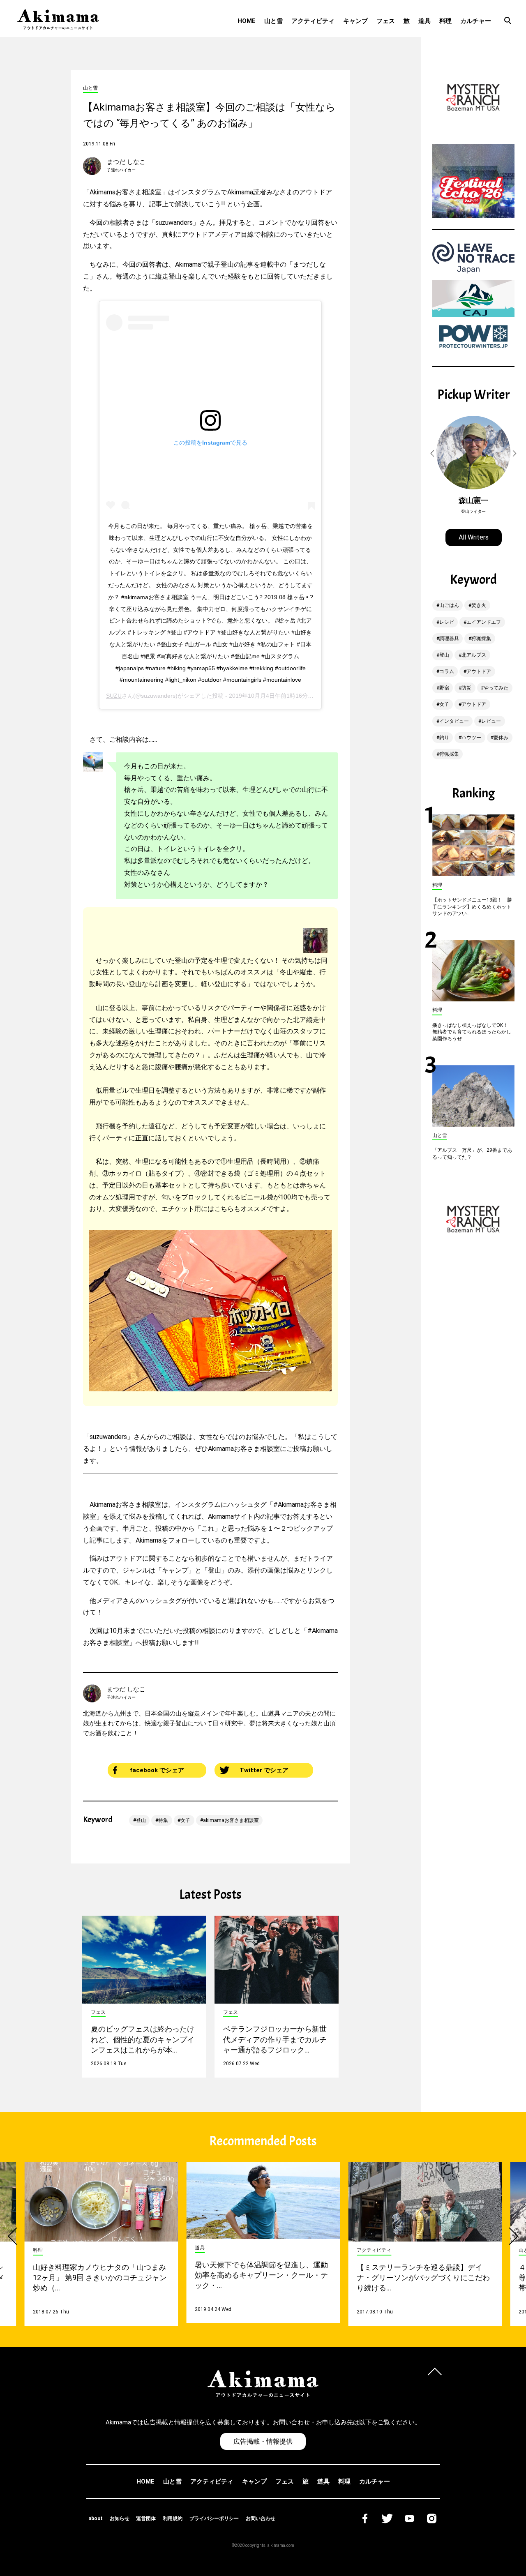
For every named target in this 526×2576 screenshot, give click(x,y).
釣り (444, 738)
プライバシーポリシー (214, 2518)
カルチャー (476, 21)
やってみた (496, 688)
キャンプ (355, 21)
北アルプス (474, 655)
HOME (247, 21)
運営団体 (146, 2518)
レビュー (491, 721)
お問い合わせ (261, 2518)
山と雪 (273, 21)
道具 (424, 21)
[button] (434, 454)
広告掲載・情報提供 (263, 2441)
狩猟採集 (481, 639)
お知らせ (120, 2518)
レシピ (447, 622)
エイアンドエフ (484, 622)
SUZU (114, 696)
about (96, 2518)
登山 (141, 1820)
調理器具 (449, 639)
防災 (466, 688)
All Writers (474, 537)
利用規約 (173, 2518)
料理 (445, 21)
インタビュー (454, 721)
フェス (386, 21)
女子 (185, 1820)
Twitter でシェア (264, 1770)
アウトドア (479, 671)
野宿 (444, 688)
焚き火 (479, 605)
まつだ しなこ (126, 162)
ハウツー (471, 738)
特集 (163, 1820)
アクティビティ (313, 21)
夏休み (501, 738)
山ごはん (449, 605)
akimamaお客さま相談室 (231, 1820)
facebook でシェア (157, 1770)
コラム (447, 671)
